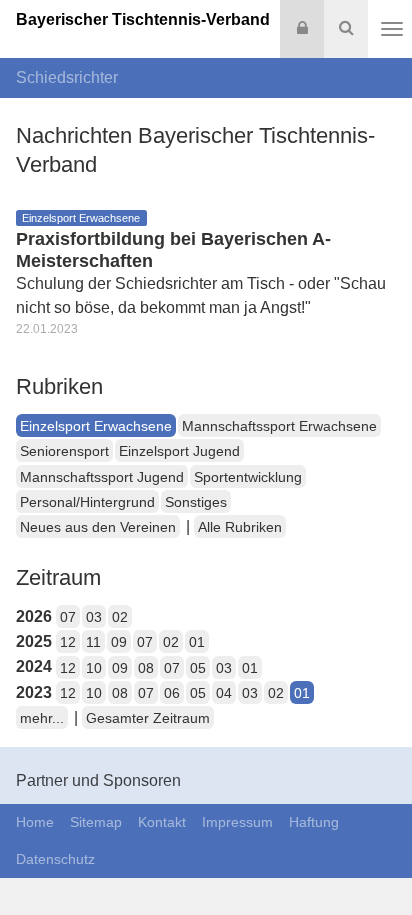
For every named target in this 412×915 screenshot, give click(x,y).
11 (93, 642)
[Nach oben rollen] (372, 859)
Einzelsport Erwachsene (96, 426)
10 (94, 668)
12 (68, 642)
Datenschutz (55, 859)
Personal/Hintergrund (87, 502)
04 (224, 693)
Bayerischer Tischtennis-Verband (143, 19)
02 (120, 617)
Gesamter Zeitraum (148, 718)
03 (94, 617)
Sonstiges (196, 502)
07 (68, 617)
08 (146, 668)
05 (198, 668)
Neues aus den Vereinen (98, 527)
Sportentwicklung (248, 477)
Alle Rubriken (240, 527)
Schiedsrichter (67, 77)
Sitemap (96, 822)
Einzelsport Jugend (179, 451)
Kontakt (162, 822)
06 (172, 693)
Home (35, 822)
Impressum (237, 822)
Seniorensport (64, 451)
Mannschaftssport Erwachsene (279, 426)
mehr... (42, 718)
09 (119, 642)
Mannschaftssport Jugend (102, 477)
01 (197, 642)
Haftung (314, 822)
